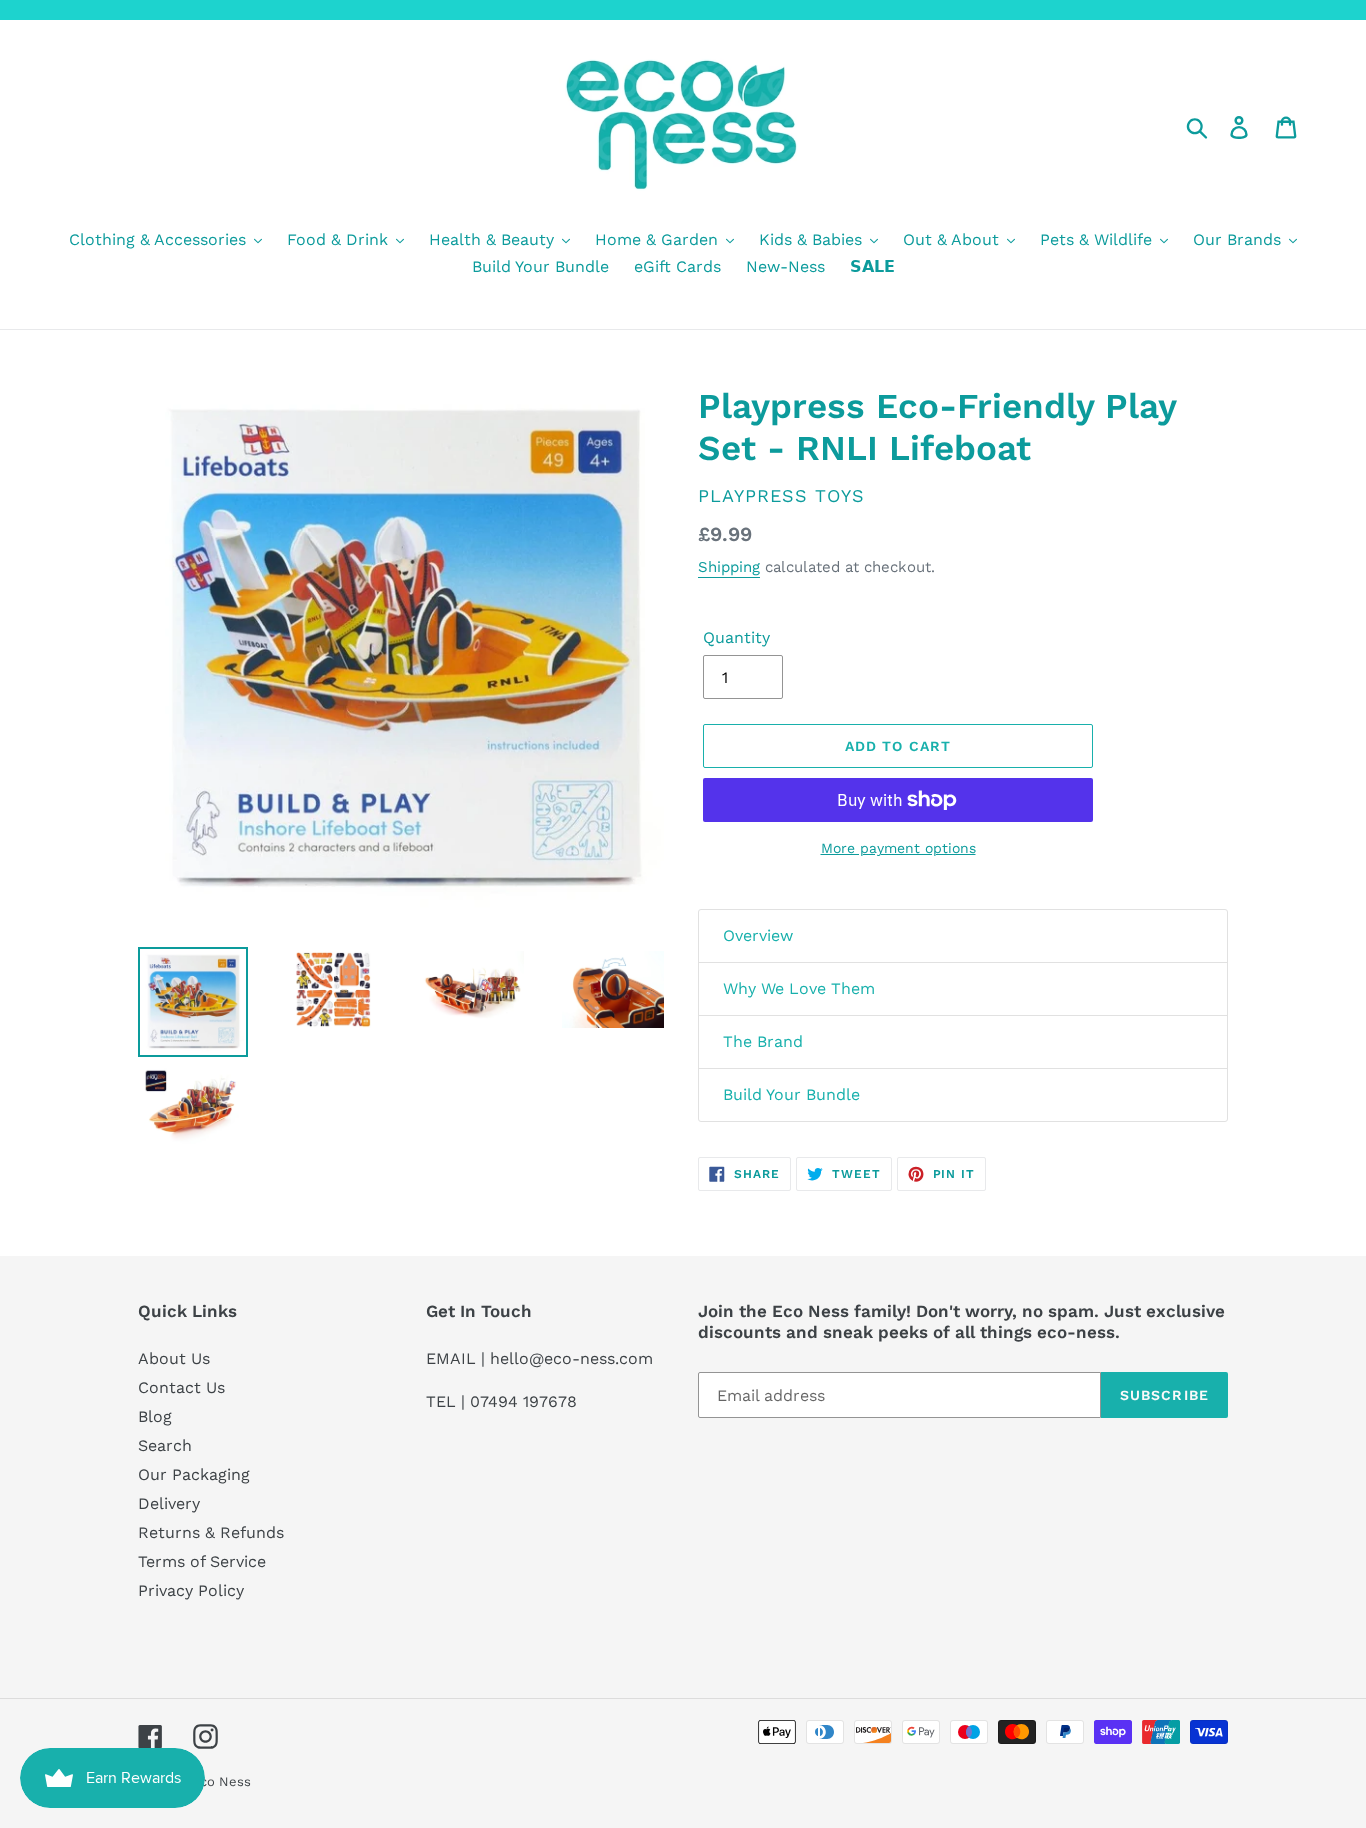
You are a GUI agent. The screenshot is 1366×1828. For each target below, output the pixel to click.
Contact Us (181, 1387)
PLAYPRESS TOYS (781, 495)
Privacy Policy (191, 1590)
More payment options (898, 848)
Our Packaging (194, 1474)
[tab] (963, 936)
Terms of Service (202, 1561)
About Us (174, 1358)
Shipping (729, 567)
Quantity (736, 637)
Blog (155, 1416)
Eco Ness (221, 1781)
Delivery (169, 1503)
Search (165, 1445)
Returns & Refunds (211, 1532)
